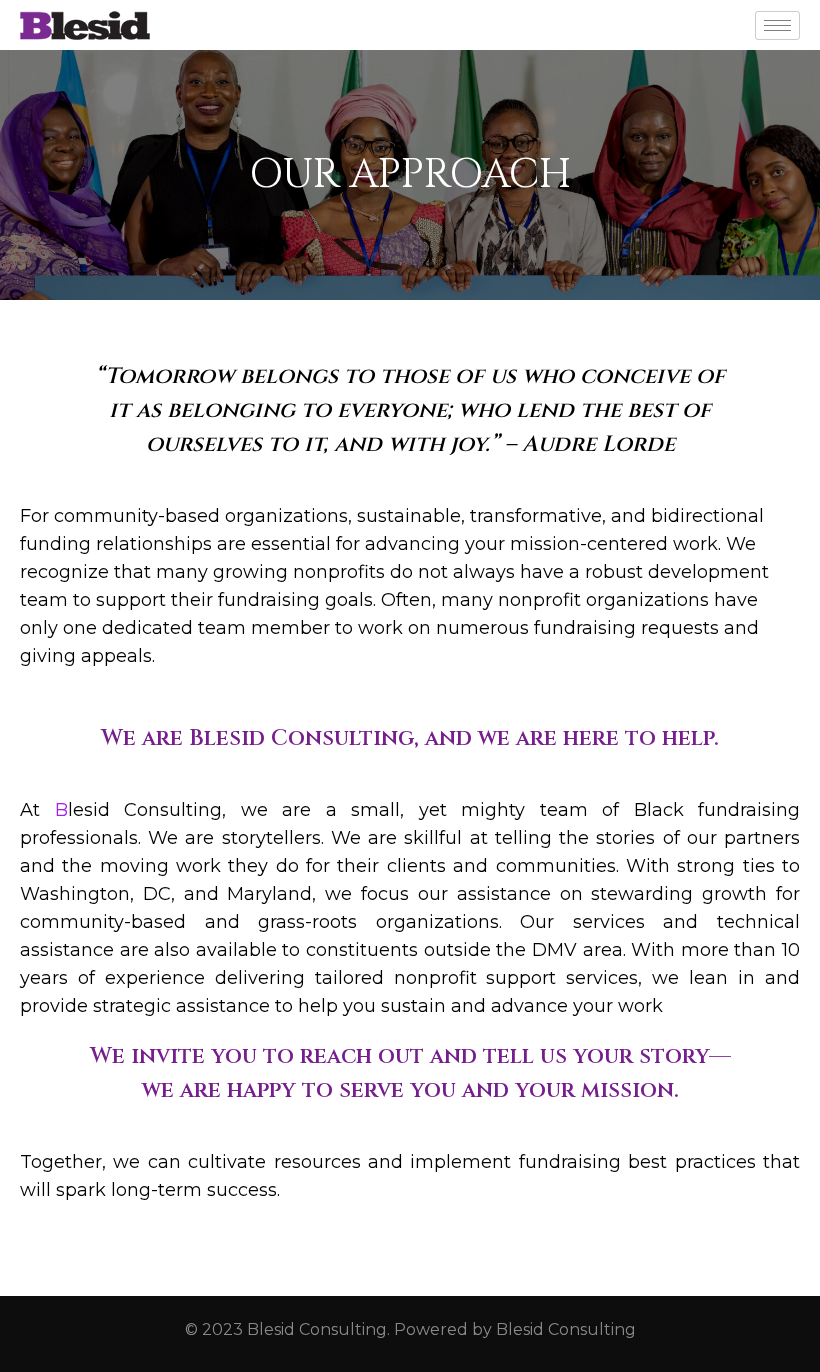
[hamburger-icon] (777, 25)
